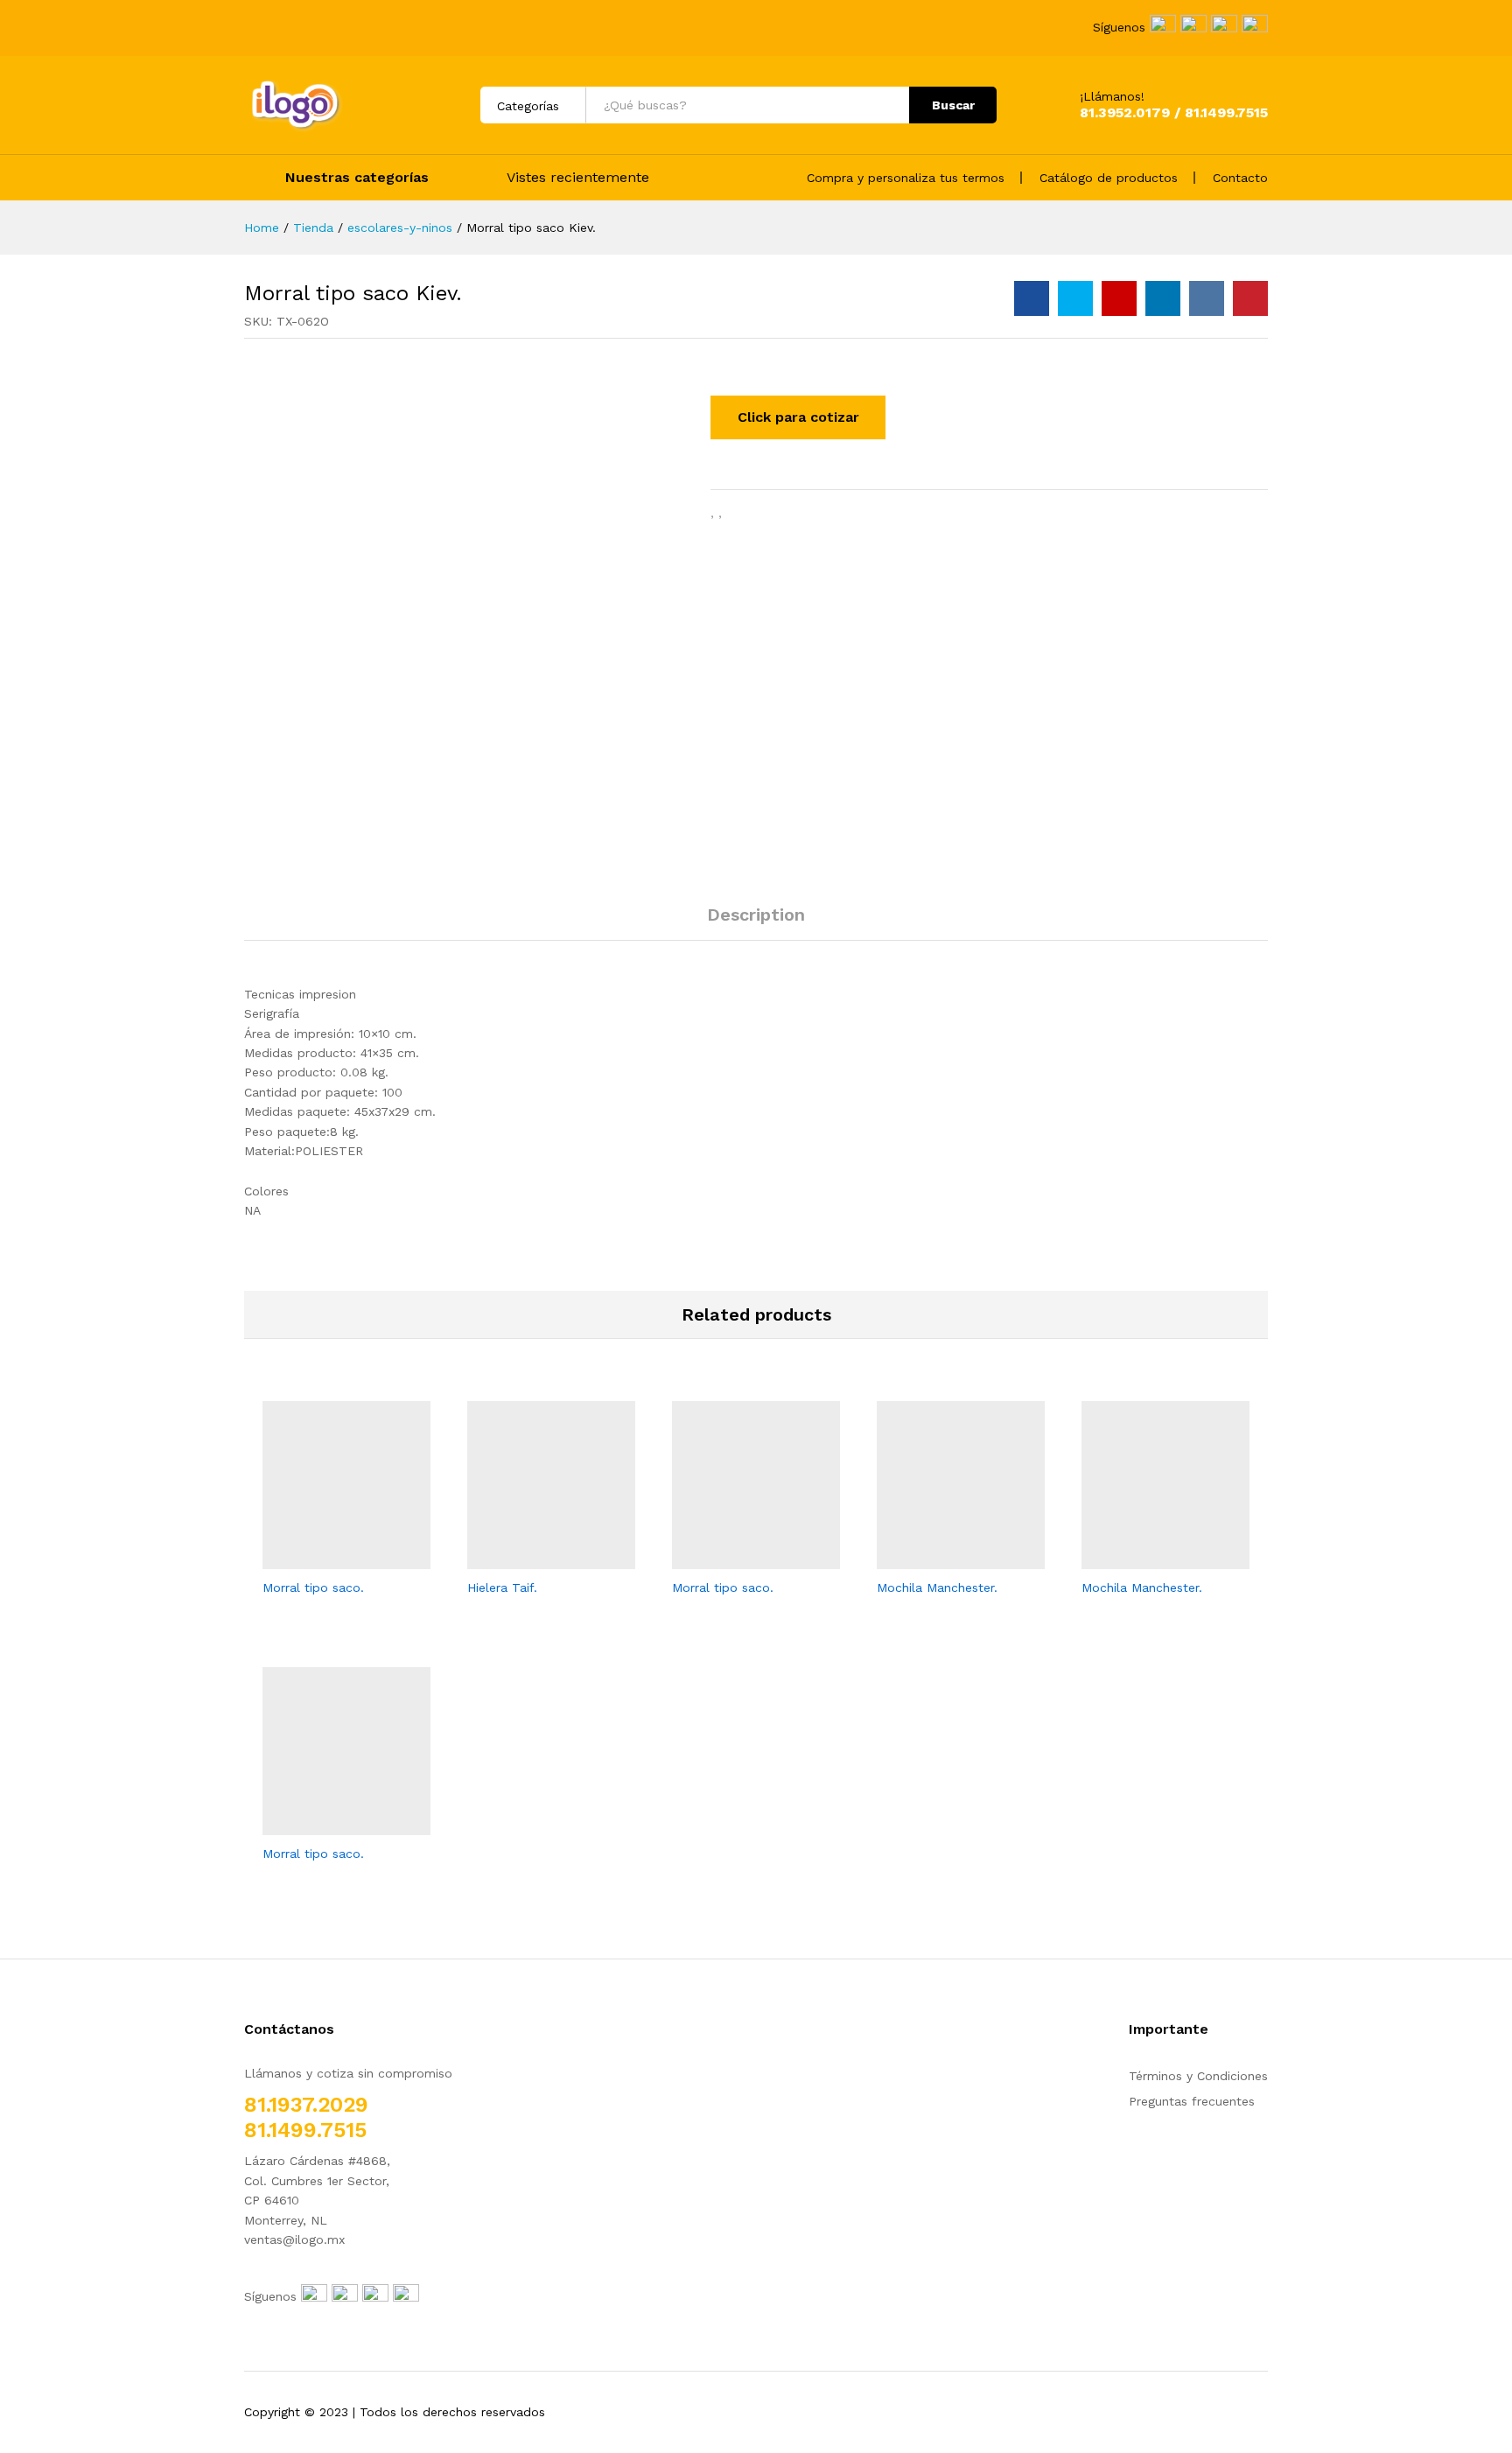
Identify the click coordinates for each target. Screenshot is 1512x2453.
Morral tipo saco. (313, 1587)
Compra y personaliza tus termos (906, 178)
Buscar (953, 105)
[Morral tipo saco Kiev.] (1032, 298)
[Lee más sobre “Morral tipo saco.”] (326, 1559)
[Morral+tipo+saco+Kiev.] (1075, 298)
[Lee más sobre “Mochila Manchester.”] (941, 1559)
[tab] (756, 922)
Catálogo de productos (1109, 178)
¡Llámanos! (1112, 96)
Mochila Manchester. (937, 1587)
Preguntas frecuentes (1192, 2101)
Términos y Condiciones (1198, 2076)
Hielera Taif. (502, 1587)
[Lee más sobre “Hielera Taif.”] (531, 1559)
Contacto (1240, 178)
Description (756, 915)
